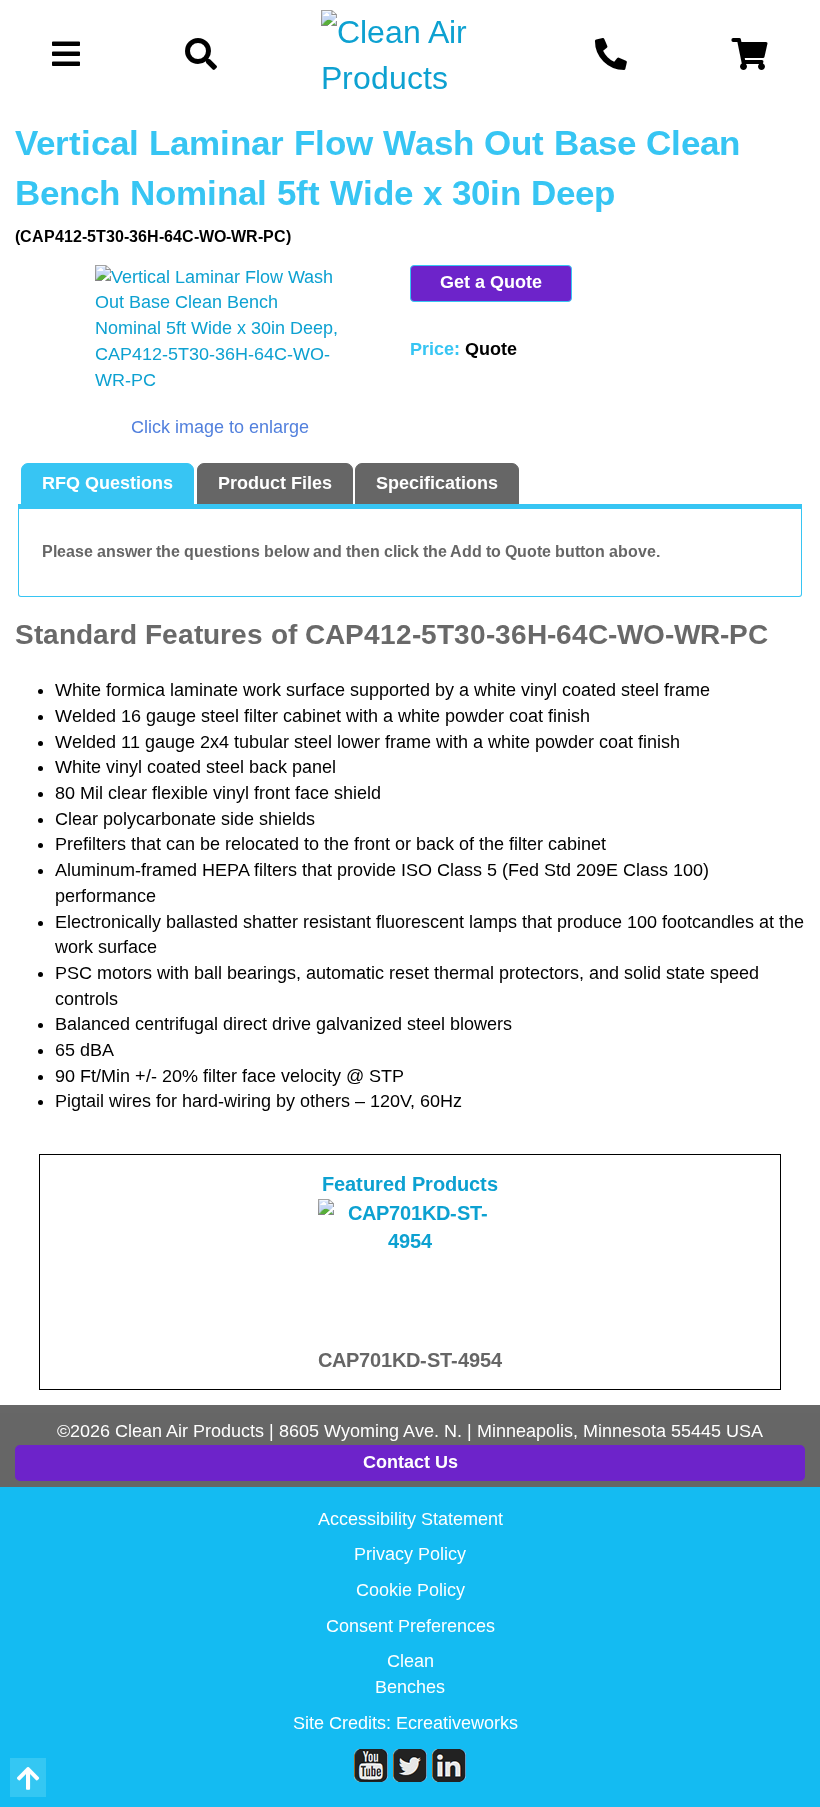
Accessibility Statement (410, 1519)
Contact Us (410, 1462)
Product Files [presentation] (275, 483)
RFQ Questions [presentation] (107, 483)
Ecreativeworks (457, 1723)
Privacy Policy (410, 1554)
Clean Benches (410, 1674)
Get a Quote (491, 282)
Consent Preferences (410, 1626)
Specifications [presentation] (437, 483)
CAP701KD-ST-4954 (410, 1360)
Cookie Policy (410, 1590)
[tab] (107, 484)
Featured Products (410, 1184)
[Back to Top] (28, 1777)
